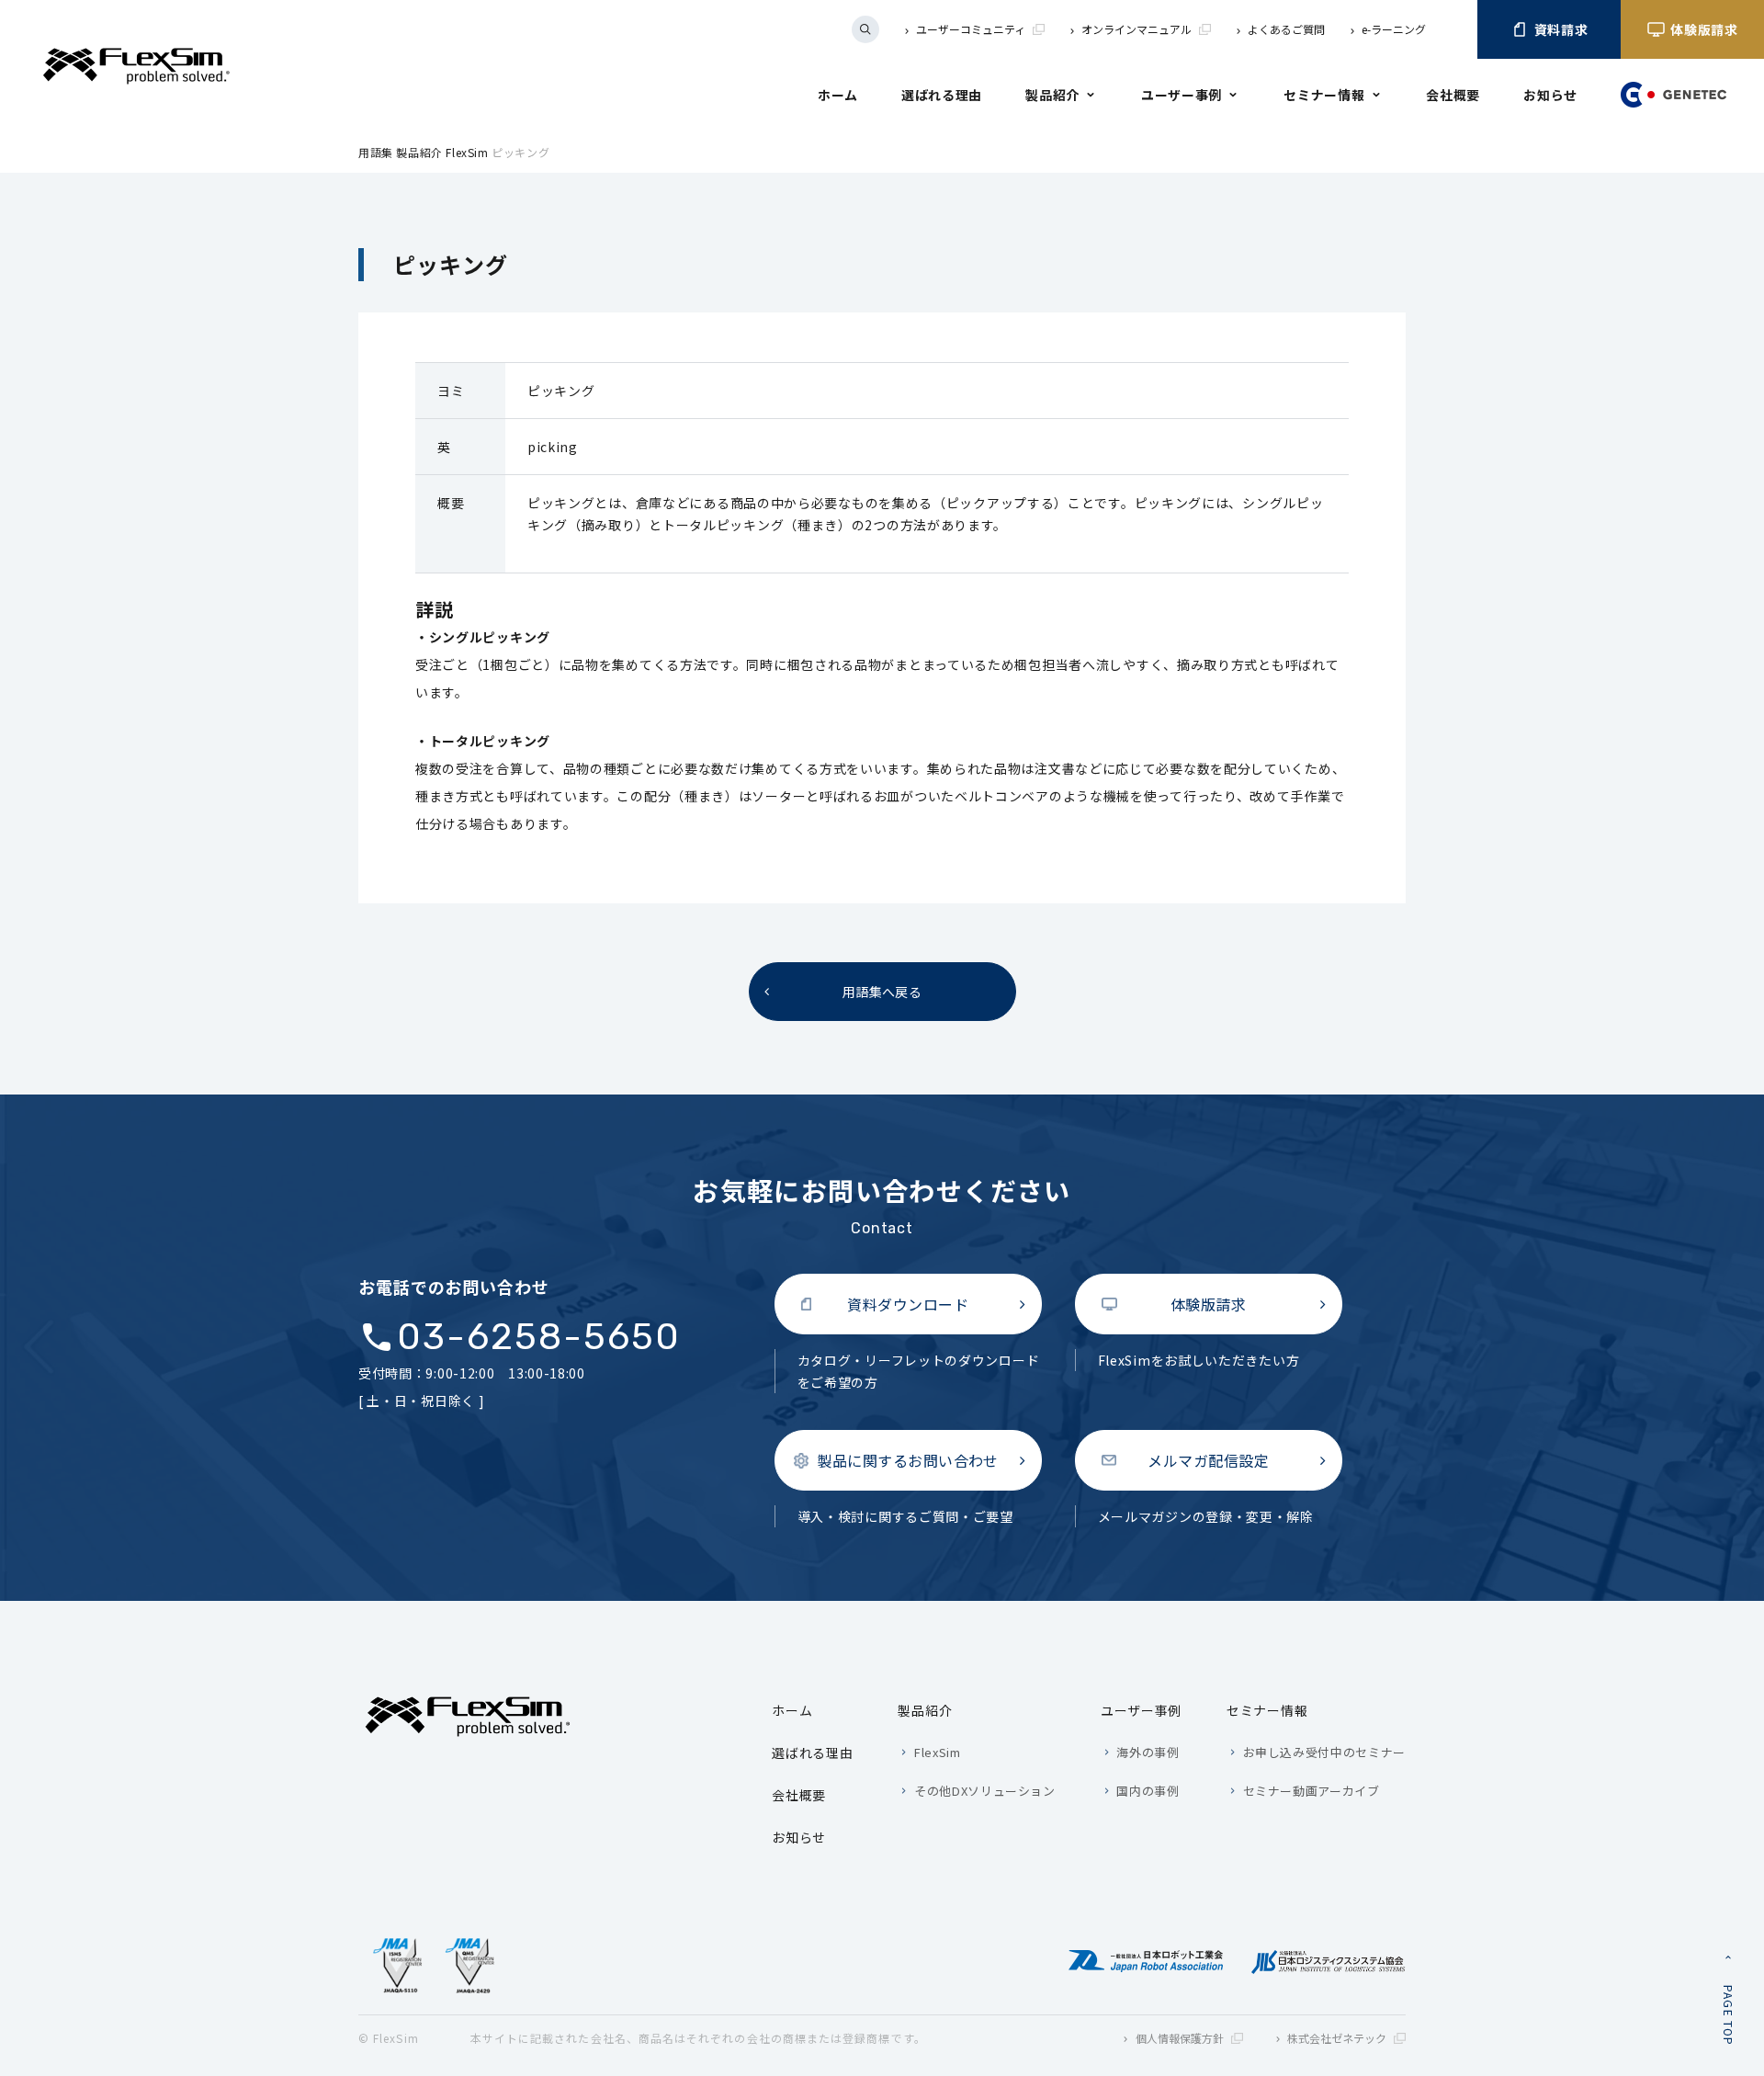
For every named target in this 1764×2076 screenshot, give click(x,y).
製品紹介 (1052, 95)
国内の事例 (1148, 1791)
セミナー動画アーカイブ (1312, 1791)
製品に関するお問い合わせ (908, 1460)
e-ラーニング (1394, 29)
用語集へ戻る (882, 992)
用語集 (376, 152)
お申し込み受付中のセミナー (1324, 1752)
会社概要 (1453, 95)
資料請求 (1561, 29)
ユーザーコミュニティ (971, 29)
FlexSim (467, 152)
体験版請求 (1704, 29)
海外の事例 (1148, 1752)
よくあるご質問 (1286, 29)
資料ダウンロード (908, 1304)
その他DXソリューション (984, 1791)
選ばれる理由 (942, 95)
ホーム (838, 95)
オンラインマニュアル (1136, 29)
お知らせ (1550, 95)
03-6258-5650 (539, 1337)
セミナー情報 (1324, 95)
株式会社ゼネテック (1337, 2038)
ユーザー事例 (1182, 95)
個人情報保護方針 (1180, 2038)
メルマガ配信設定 (1208, 1460)
